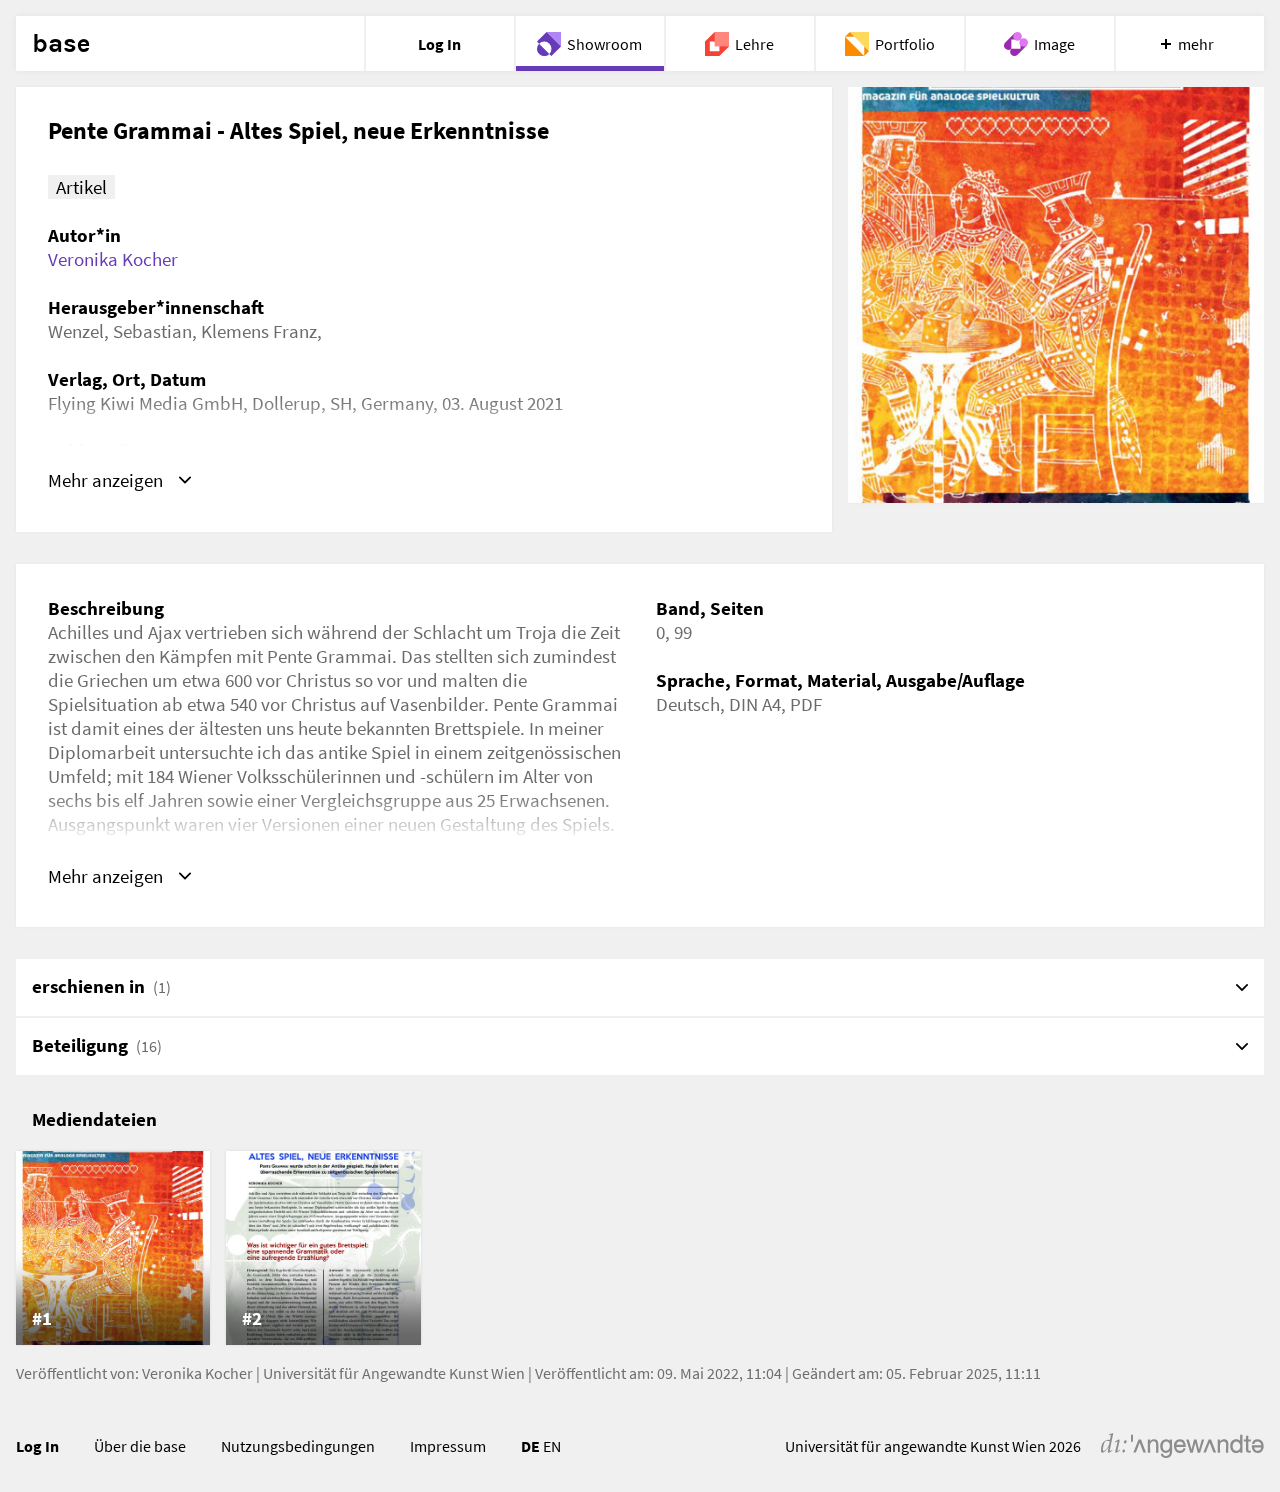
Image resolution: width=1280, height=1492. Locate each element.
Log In (37, 1446)
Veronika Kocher (113, 259)
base (61, 44)
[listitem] (113, 1248)
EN (552, 1446)
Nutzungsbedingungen (298, 1446)
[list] (640, 1248)
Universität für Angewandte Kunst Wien (394, 1373)
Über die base (140, 1446)
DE (530, 1446)
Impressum (448, 1446)
